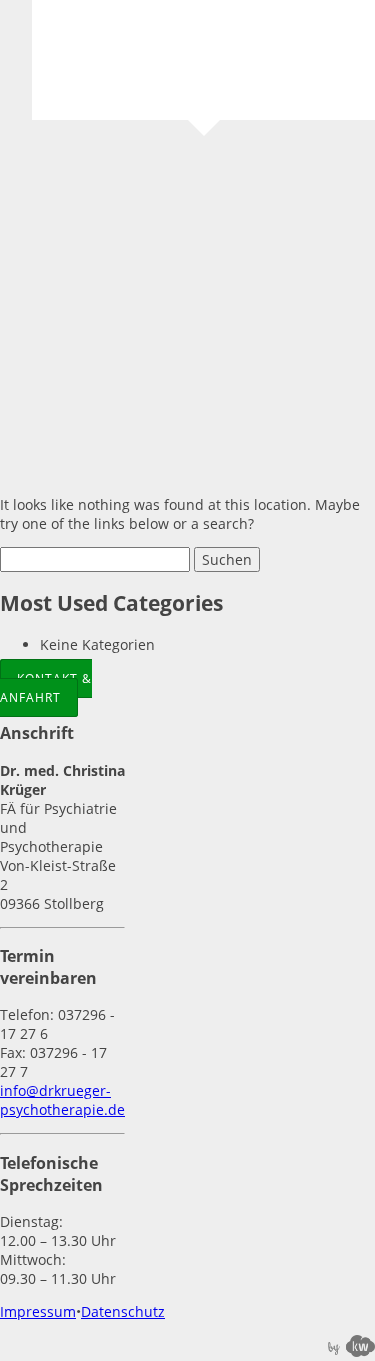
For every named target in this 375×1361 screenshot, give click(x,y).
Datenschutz (123, 1311)
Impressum (38, 1311)
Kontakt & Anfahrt (46, 688)
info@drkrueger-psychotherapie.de (62, 1100)
